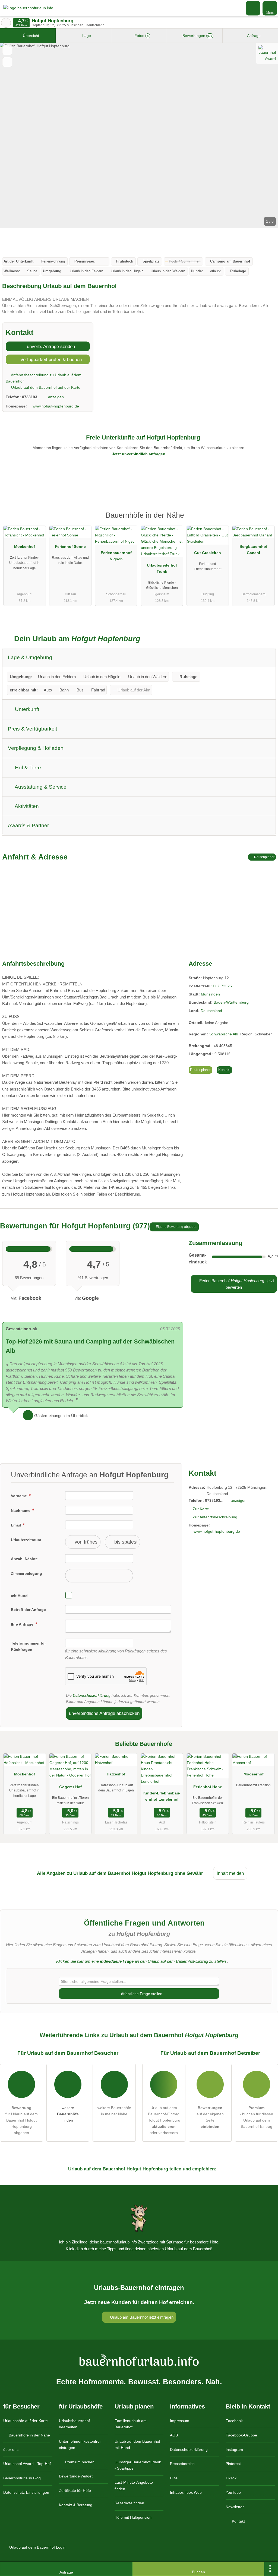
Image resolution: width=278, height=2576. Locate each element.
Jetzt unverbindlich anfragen (139, 454)
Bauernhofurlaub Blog (22, 2478)
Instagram (234, 2449)
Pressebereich (182, 2464)
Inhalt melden (230, 1873)
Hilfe (174, 2478)
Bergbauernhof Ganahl (253, 550)
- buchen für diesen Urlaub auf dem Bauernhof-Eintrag (256, 2117)
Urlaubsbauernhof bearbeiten (74, 2424)
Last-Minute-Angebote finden (134, 2485)
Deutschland (211, 1011)
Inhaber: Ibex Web (186, 2492)
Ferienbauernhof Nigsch (116, 556)
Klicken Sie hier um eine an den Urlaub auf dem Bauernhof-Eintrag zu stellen (141, 1961)
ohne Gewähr (189, 1873)
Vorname (19, 1496)
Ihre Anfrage (23, 1624)
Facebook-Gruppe (241, 2435)
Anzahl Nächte (24, 1559)
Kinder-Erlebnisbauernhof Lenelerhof (162, 1796)
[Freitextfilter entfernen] (253, 8)
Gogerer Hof (70, 1787)
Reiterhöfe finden (129, 2503)
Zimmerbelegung (26, 1573)
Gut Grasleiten (208, 553)
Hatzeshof (116, 1774)
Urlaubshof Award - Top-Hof (27, 2464)
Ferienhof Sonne (70, 546)
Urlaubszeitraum (26, 1540)
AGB (174, 2435)
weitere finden (68, 2114)
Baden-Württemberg (231, 1002)
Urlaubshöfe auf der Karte (26, 2421)
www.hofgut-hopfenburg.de (56, 406)
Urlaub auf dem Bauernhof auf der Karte (45, 387)
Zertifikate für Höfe (75, 2490)
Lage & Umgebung (30, 657)
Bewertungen (197, 36)
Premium (267, 520)
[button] (139, 135)
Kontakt (224, 1070)
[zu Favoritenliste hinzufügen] (7, 50)
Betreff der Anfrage (28, 1610)
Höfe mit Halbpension (133, 2517)
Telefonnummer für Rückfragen (28, 1646)
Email (16, 1525)
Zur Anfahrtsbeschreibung (215, 1517)
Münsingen (210, 994)
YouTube (233, 2492)
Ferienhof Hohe (208, 1787)
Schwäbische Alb (224, 1034)
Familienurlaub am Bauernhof (131, 2424)
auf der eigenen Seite (210, 2117)
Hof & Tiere (27, 768)
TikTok (231, 2478)
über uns (11, 2449)
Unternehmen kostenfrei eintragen (80, 2444)
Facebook (234, 2421)
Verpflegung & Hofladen (36, 748)
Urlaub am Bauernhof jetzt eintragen (141, 2317)
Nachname (21, 1510)
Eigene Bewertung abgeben (176, 1227)
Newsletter (235, 2507)
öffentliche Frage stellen (141, 1994)
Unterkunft (26, 709)
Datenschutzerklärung (92, 1695)
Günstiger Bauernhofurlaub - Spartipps (138, 2465)
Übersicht (30, 36)
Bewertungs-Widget (76, 2476)
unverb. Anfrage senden (50, 346)
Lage (86, 36)
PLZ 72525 (222, 986)
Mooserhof (254, 1774)
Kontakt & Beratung (76, 2505)
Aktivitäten (26, 806)
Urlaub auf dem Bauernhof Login (37, 2547)
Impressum (180, 2421)
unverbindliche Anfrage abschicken (104, 1713)
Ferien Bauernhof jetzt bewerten (236, 1284)
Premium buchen (79, 2462)
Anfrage (253, 36)
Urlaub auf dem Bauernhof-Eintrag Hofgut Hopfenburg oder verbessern (164, 2120)
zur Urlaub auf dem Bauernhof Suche (6, 23)
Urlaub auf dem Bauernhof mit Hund (137, 2444)
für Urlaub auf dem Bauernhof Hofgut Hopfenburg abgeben (22, 2120)
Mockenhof (25, 546)
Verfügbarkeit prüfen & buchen (50, 359)
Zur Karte (201, 1509)
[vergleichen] (7, 62)
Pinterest (233, 2464)
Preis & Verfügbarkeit (32, 729)
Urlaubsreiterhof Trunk (162, 568)
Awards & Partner (28, 825)
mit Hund (19, 1596)
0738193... (31, 397)
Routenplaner (264, 857)
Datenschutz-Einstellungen (26, 2492)
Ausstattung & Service (40, 787)
